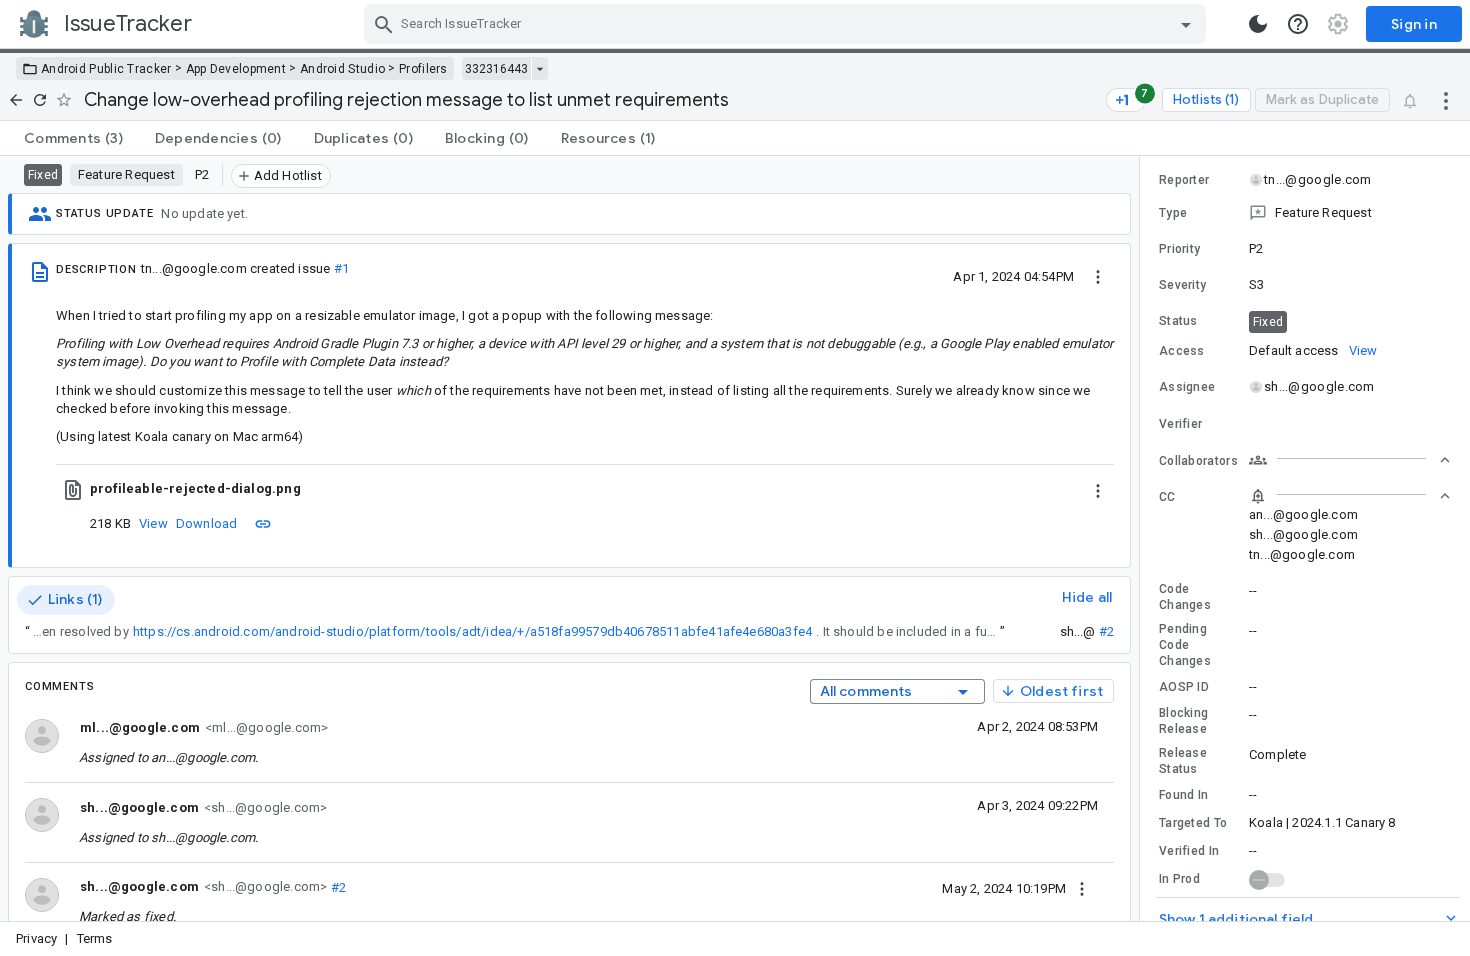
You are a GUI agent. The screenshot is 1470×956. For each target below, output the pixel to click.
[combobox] (787, 24)
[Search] (384, 24)
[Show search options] (1186, 24)
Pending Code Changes (1185, 645)
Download (207, 523)
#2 (1106, 631)
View (153, 523)
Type (1173, 213)
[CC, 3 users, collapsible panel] (1350, 496)
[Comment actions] (1082, 888)
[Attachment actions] (1098, 489)
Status (1178, 321)
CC (1167, 497)
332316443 (496, 69)
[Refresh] (40, 100)
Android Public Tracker (106, 69)
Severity (1182, 285)
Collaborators (1198, 461)
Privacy (36, 938)
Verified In (1189, 851)
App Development (236, 69)
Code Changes (1185, 597)
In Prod (1179, 879)
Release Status (1183, 761)
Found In (1183, 795)
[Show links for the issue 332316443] (539, 69)
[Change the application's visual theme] (1258, 24)
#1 (341, 268)
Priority (1179, 249)
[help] (1298, 24)
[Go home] (16, 100)
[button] (1305, 213)
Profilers (423, 69)
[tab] (73, 138)
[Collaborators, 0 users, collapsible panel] (1350, 460)
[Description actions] (1098, 276)
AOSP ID (1184, 687)
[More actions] (1446, 100)
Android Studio (342, 69)
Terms (95, 938)
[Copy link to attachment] (263, 523)
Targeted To (1193, 823)
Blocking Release (1183, 721)
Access (1182, 351)
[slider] (1143, 538)
